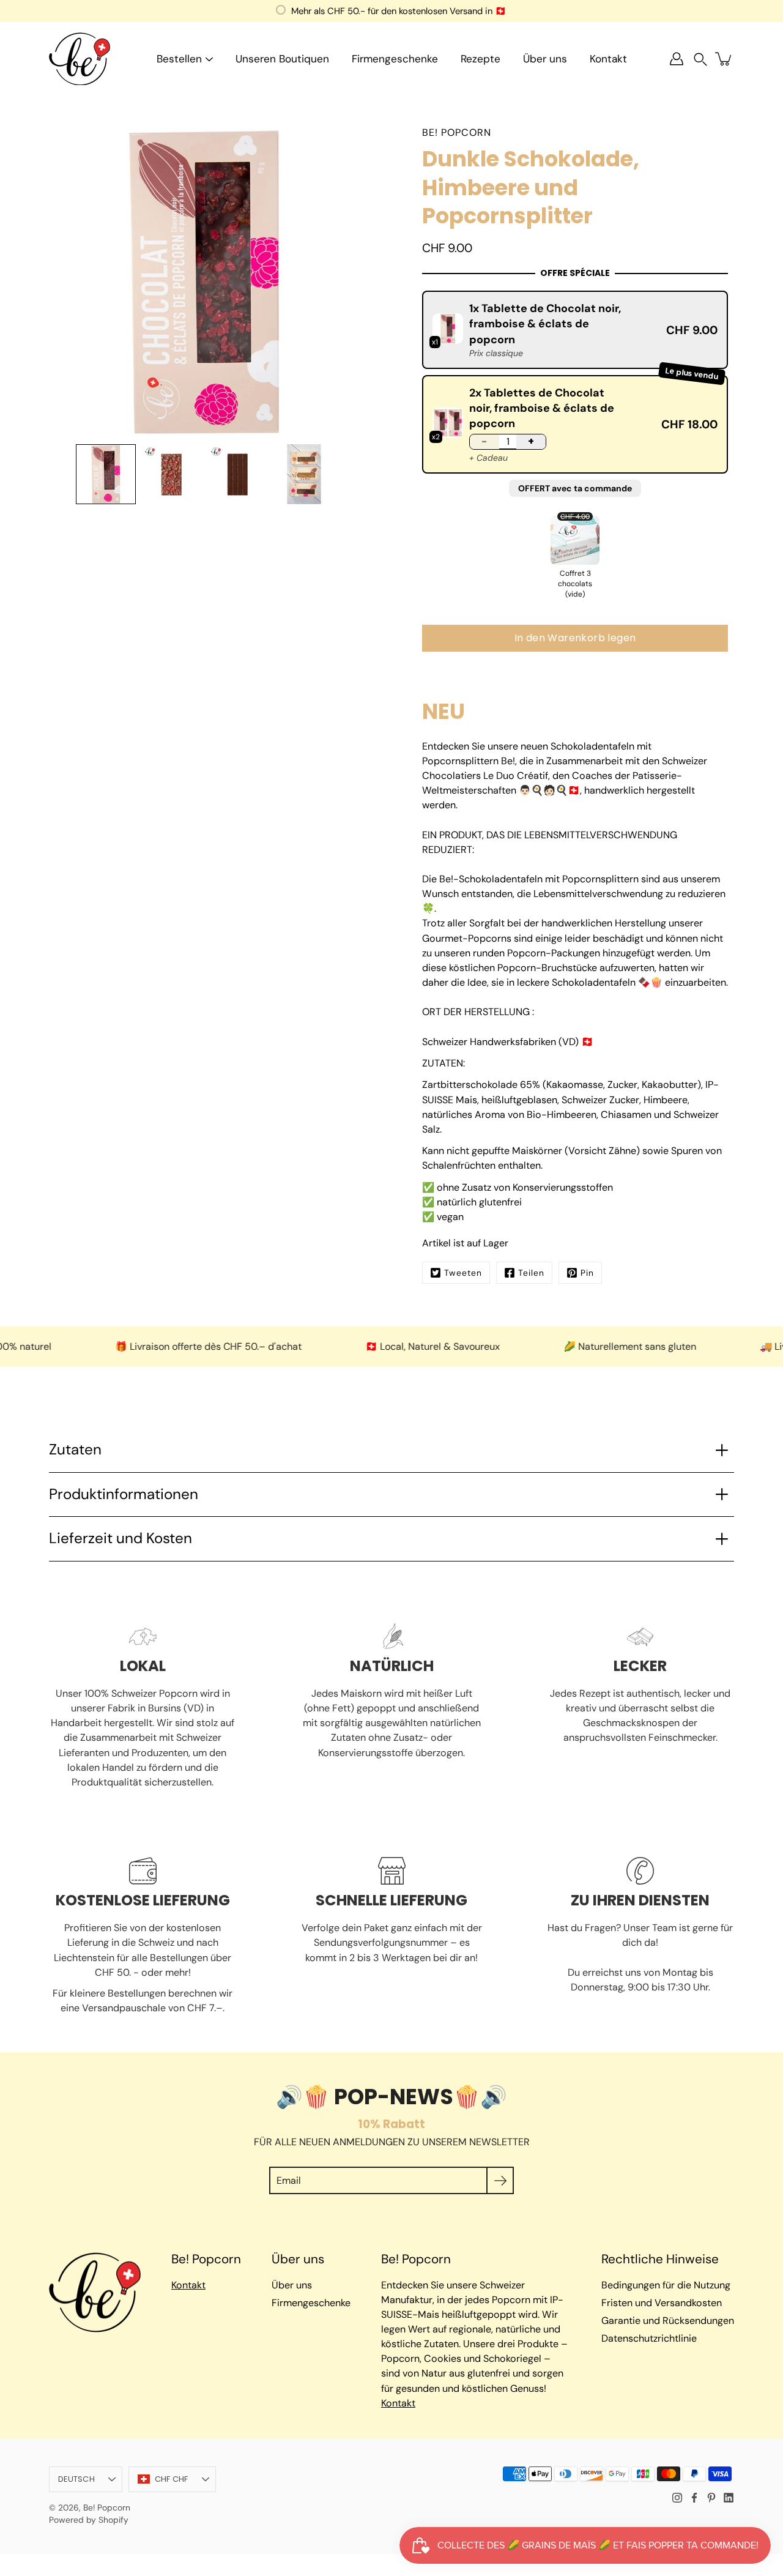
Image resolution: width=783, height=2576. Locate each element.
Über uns (545, 59)
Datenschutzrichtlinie (649, 2338)
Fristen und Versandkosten (662, 2303)
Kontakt (608, 59)
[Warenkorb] (724, 59)
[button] (700, 59)
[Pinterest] (711, 2498)
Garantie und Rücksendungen (668, 2321)
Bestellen (179, 59)
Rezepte (481, 59)
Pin (587, 1273)
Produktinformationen (124, 1494)
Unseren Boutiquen (282, 59)
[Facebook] (694, 2498)
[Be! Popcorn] (80, 59)
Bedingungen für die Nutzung (666, 2285)
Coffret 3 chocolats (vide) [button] (575, 584)
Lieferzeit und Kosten (121, 1538)
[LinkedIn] (729, 2498)
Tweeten (463, 1273)
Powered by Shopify (89, 2520)
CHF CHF (172, 2479)
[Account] (677, 59)
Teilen (531, 1273)
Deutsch (76, 2479)
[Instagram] (677, 2498)
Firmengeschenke (395, 59)
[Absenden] (500, 2180)
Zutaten (75, 1450)
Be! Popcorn (107, 2507)
